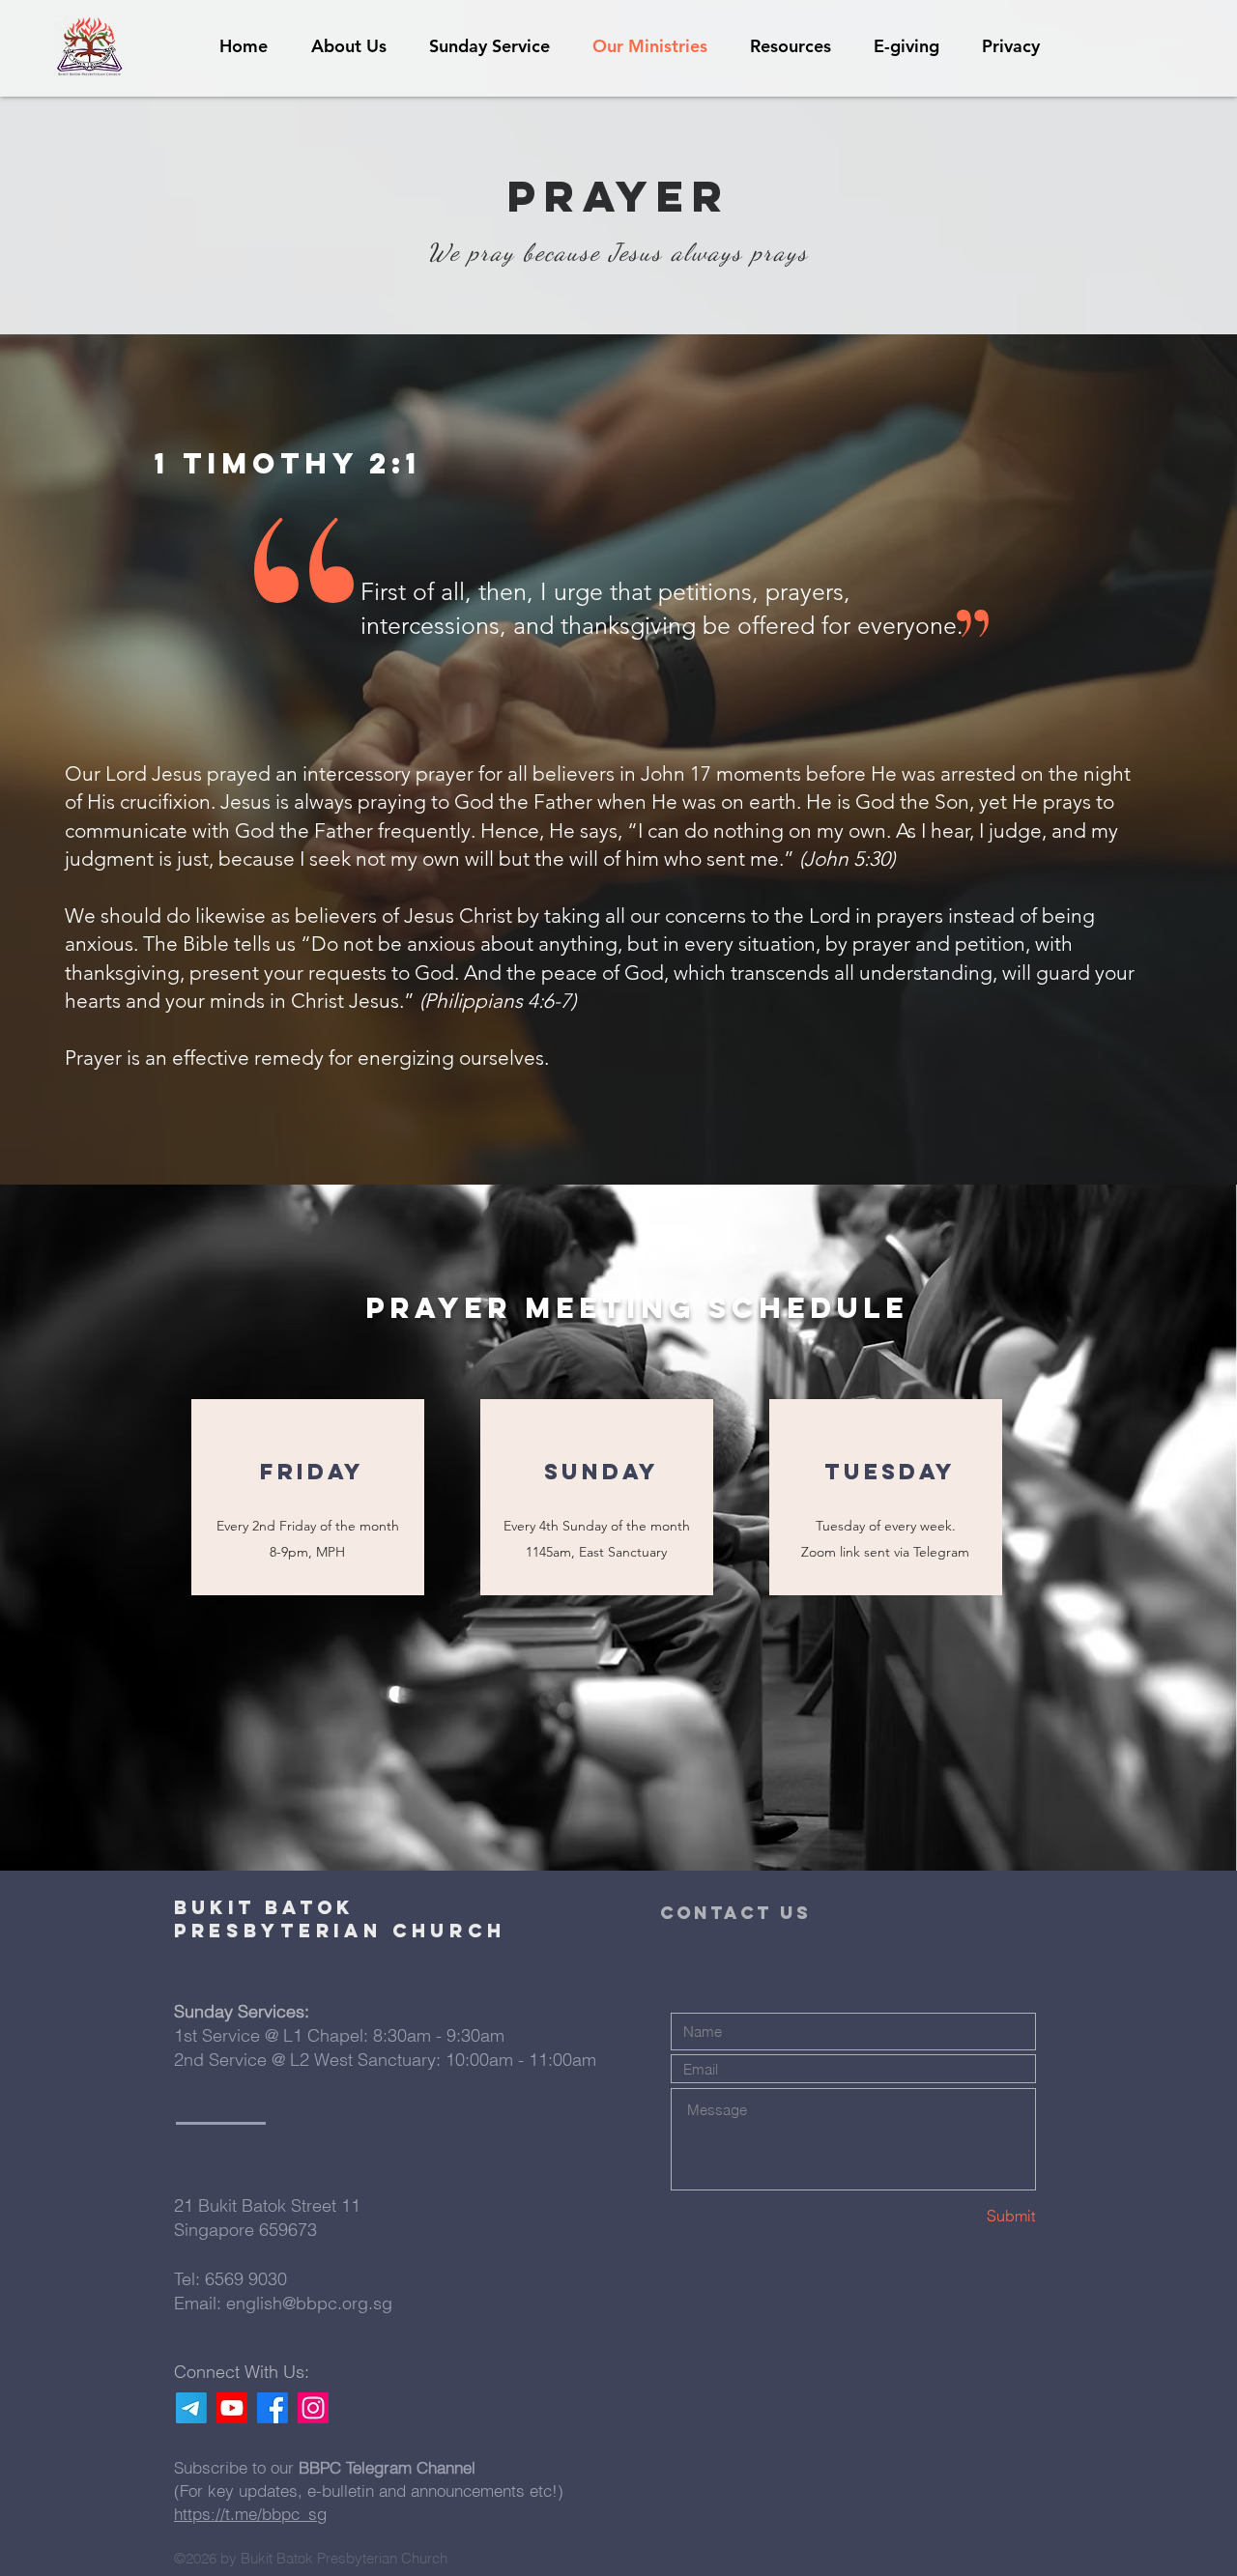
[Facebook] (273, 2408)
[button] (791, 46)
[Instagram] (313, 2408)
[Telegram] (191, 2408)
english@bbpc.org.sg (309, 2303)
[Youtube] (232, 2408)
